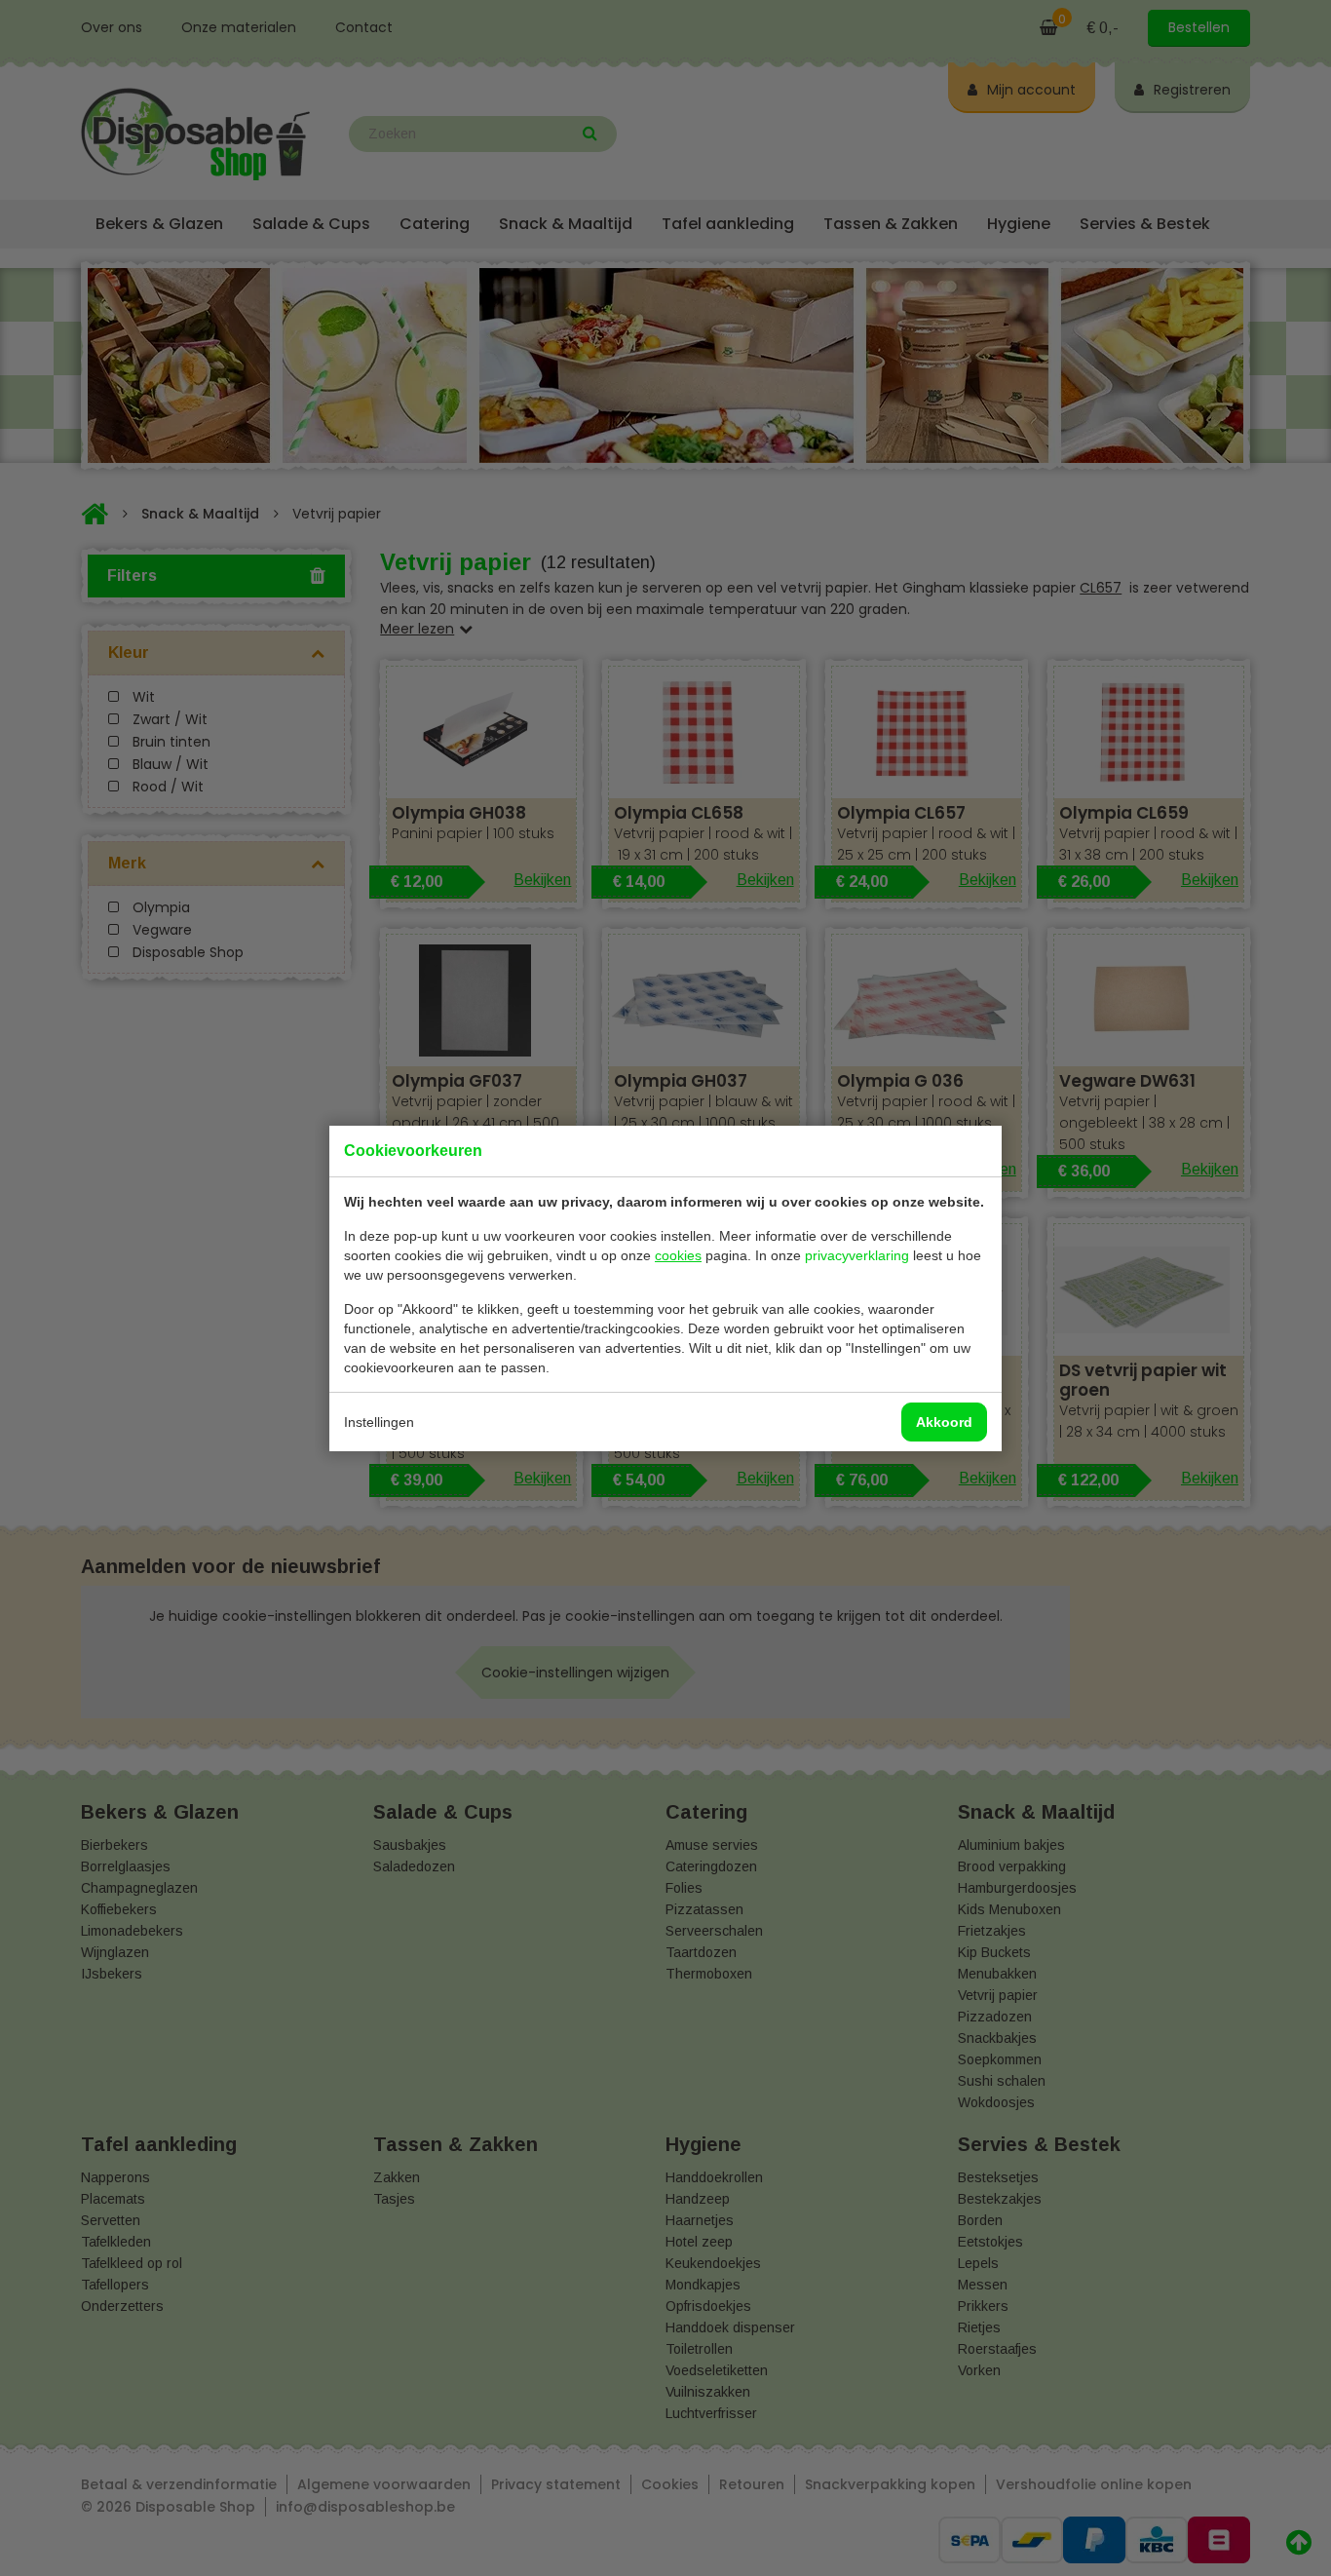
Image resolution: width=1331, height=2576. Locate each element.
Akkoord (944, 1422)
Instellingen (379, 1422)
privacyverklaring (857, 1255)
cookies (678, 1255)
